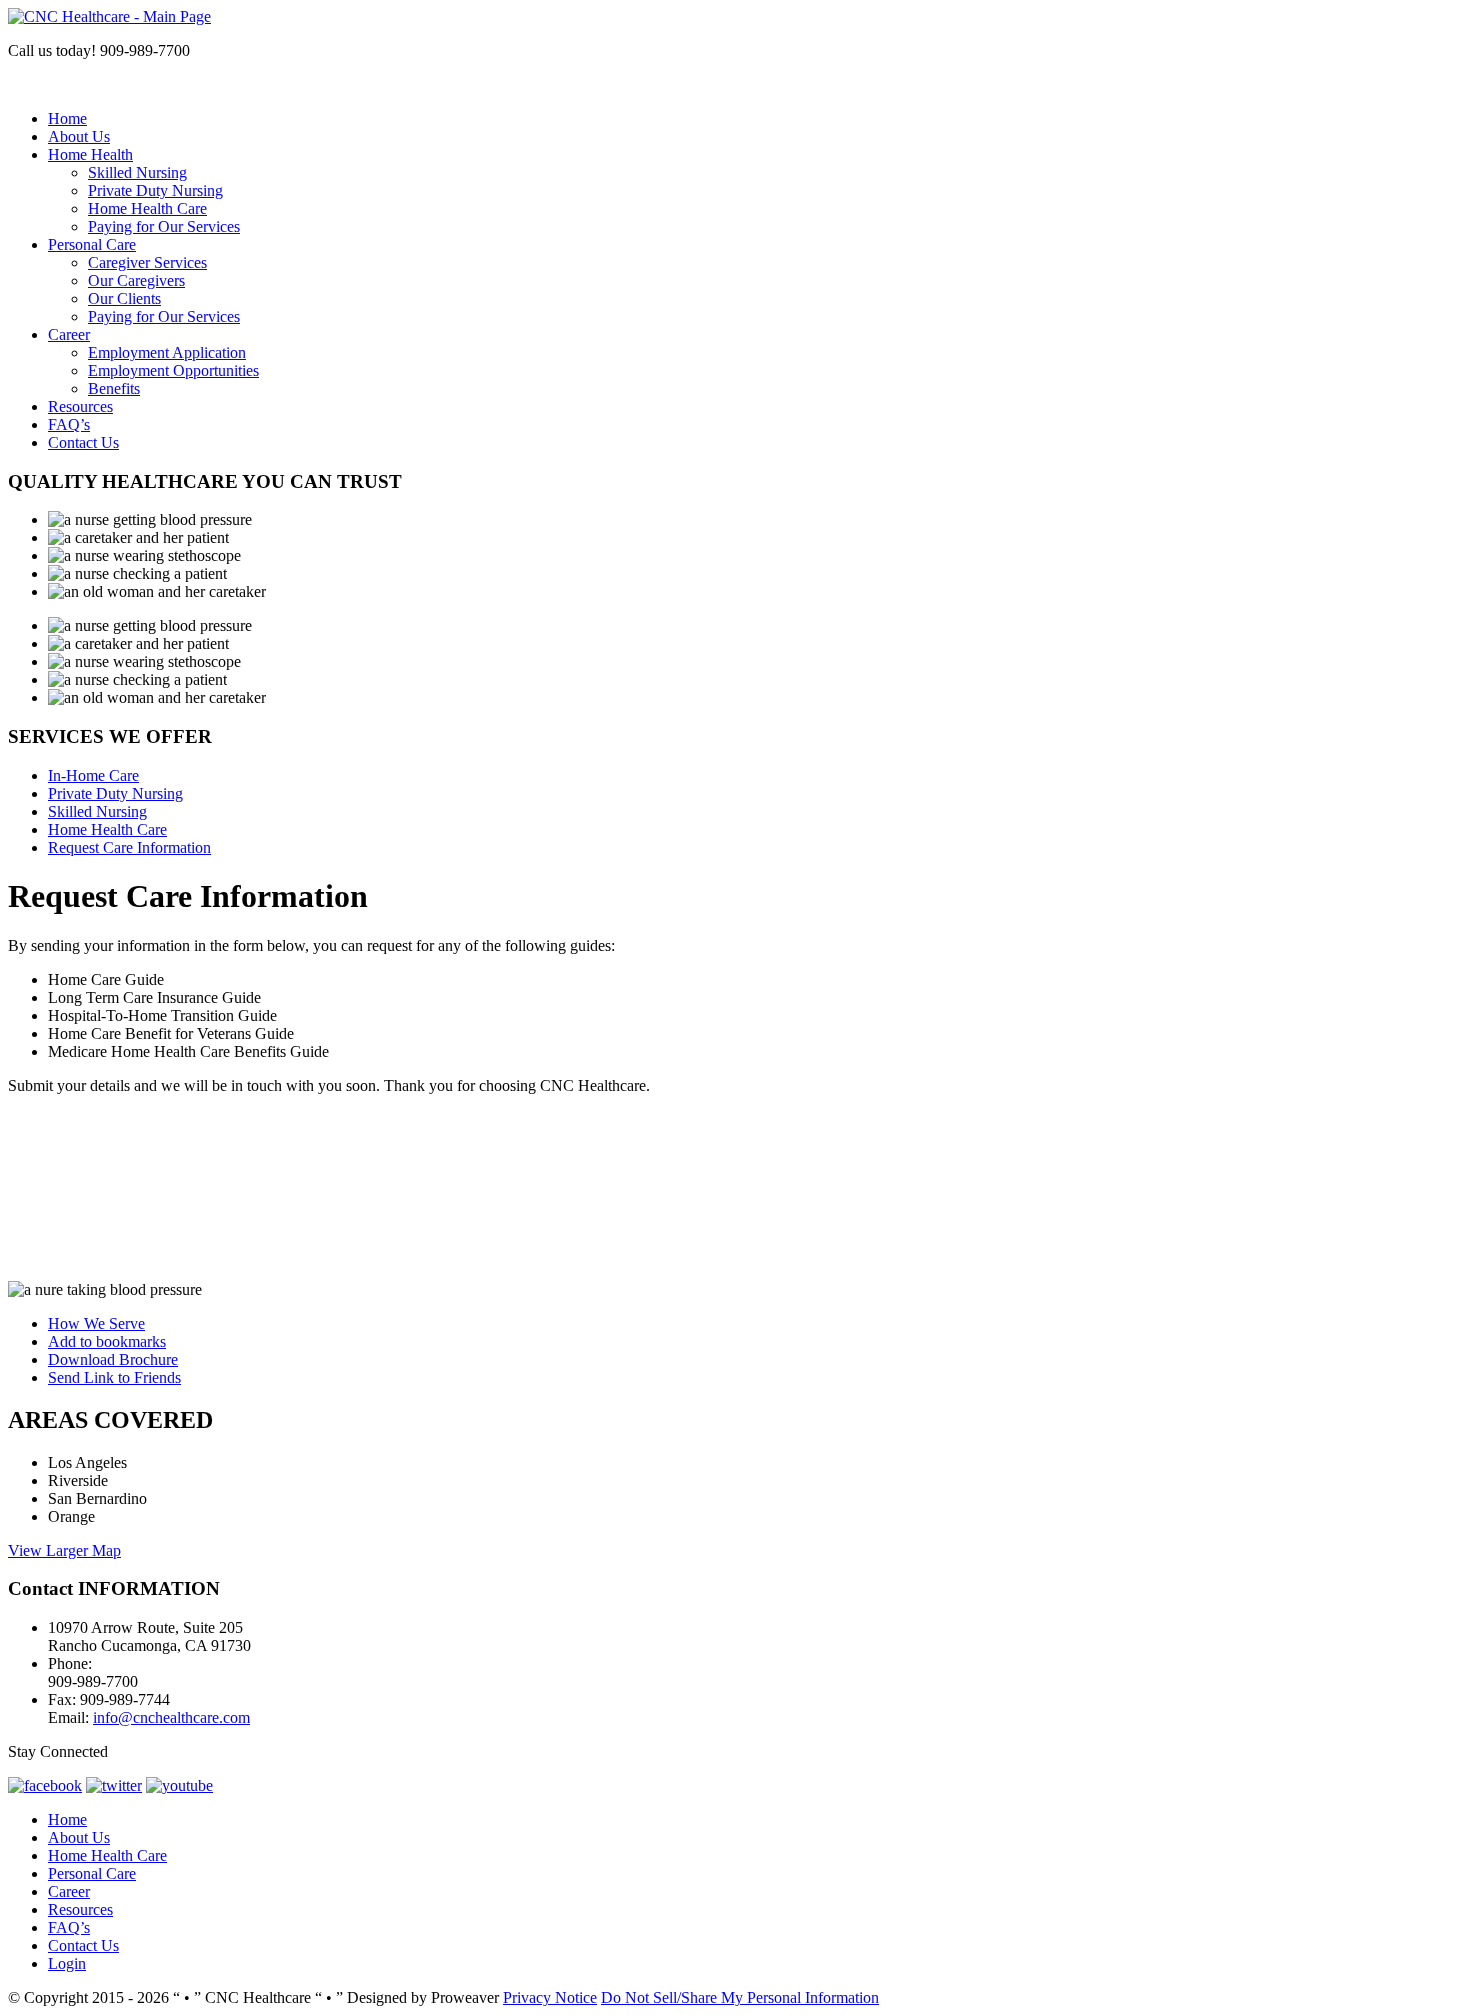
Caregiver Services (147, 262)
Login (67, 1963)
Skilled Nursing (137, 172)
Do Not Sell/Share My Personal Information (740, 1997)
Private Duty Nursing (155, 190)
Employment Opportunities (173, 370)
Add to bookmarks (107, 1341)
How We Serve (96, 1323)
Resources (80, 406)
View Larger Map (64, 1550)
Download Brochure (113, 1359)
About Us (79, 136)
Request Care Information (129, 847)
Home (67, 118)
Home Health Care (147, 208)
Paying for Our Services (164, 226)
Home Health (90, 154)
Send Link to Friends (114, 1377)
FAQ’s (69, 424)
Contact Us (83, 442)
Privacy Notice (550, 1997)
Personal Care (92, 244)
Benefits (114, 388)
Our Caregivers (136, 280)
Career (69, 334)
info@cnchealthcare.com (171, 1717)
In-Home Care (93, 775)
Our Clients (124, 298)
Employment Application (167, 352)
